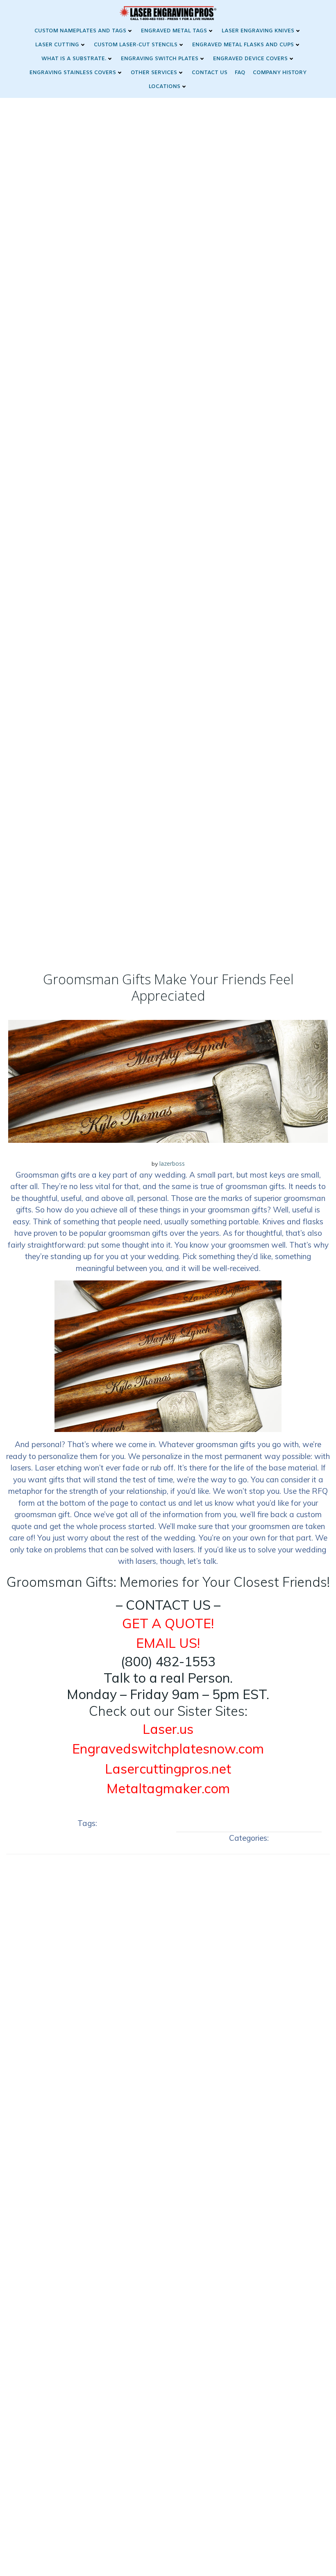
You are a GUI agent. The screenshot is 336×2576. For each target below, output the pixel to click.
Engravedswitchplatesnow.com (168, 1749)
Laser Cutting (57, 45)
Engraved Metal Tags (174, 31)
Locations (165, 87)
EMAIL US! (168, 1643)
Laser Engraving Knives (258, 31)
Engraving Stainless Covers (73, 73)
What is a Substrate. (74, 59)
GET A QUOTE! (168, 1623)
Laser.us (168, 1729)
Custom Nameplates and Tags (80, 31)
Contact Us (210, 73)
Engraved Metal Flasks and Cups (243, 45)
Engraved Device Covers (250, 59)
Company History (280, 73)
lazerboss (172, 1163)
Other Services (154, 73)
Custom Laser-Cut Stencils (136, 45)
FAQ (240, 73)
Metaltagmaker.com (168, 1788)
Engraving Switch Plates (160, 59)
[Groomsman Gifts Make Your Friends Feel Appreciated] (168, 1081)
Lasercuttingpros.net (168, 1769)
